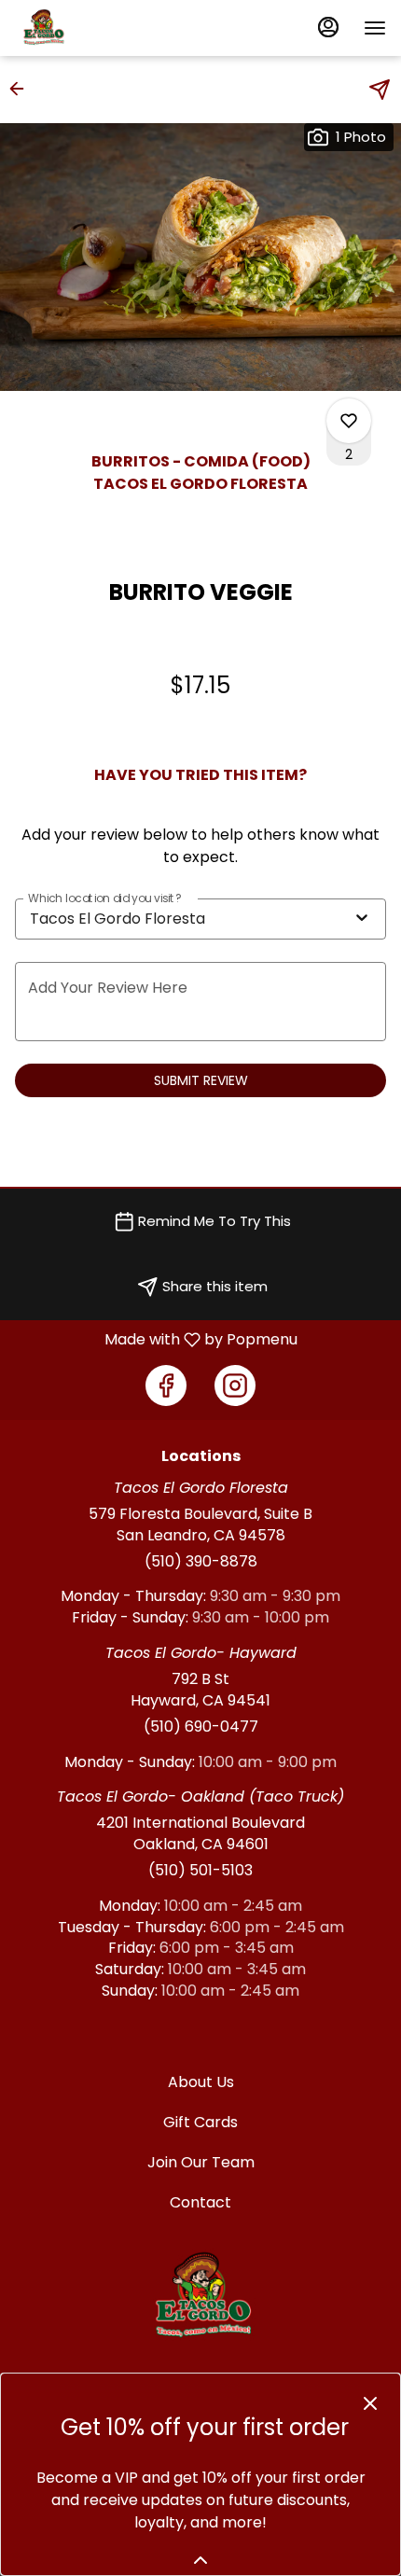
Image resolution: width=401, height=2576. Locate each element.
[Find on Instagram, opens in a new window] (235, 1385)
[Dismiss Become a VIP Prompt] (370, 2403)
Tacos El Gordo (200, 2297)
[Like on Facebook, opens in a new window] (166, 1385)
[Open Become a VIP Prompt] (200, 2560)
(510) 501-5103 (200, 1871)
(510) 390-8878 (201, 1562)
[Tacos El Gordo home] (99, 28)
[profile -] (328, 27)
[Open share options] (380, 90)
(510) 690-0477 (201, 1727)
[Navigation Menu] (375, 28)
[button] (22, 89)
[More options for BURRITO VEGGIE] (349, 421)
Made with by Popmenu (156, 1339)
